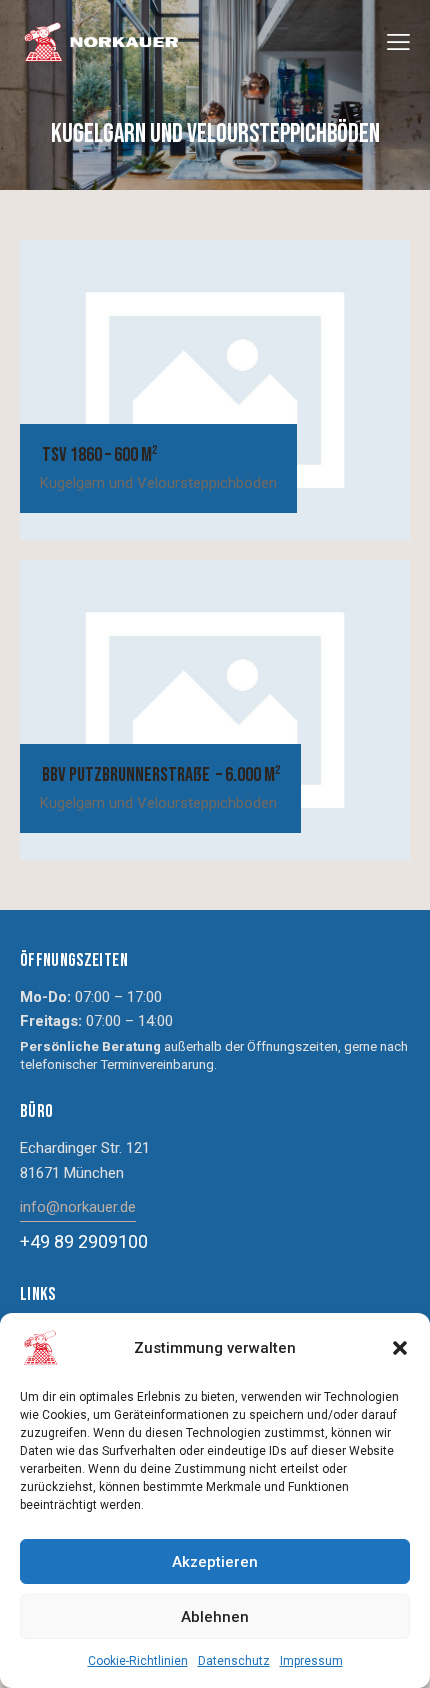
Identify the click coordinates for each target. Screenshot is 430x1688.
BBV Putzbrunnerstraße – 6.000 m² (160, 775)
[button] (400, 1348)
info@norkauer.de (78, 1207)
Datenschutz (234, 1661)
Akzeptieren (215, 1562)
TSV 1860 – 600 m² (98, 455)
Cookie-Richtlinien (138, 1661)
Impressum (311, 1661)
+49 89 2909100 (84, 1241)
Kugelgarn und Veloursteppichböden (158, 483)
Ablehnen (215, 1617)
